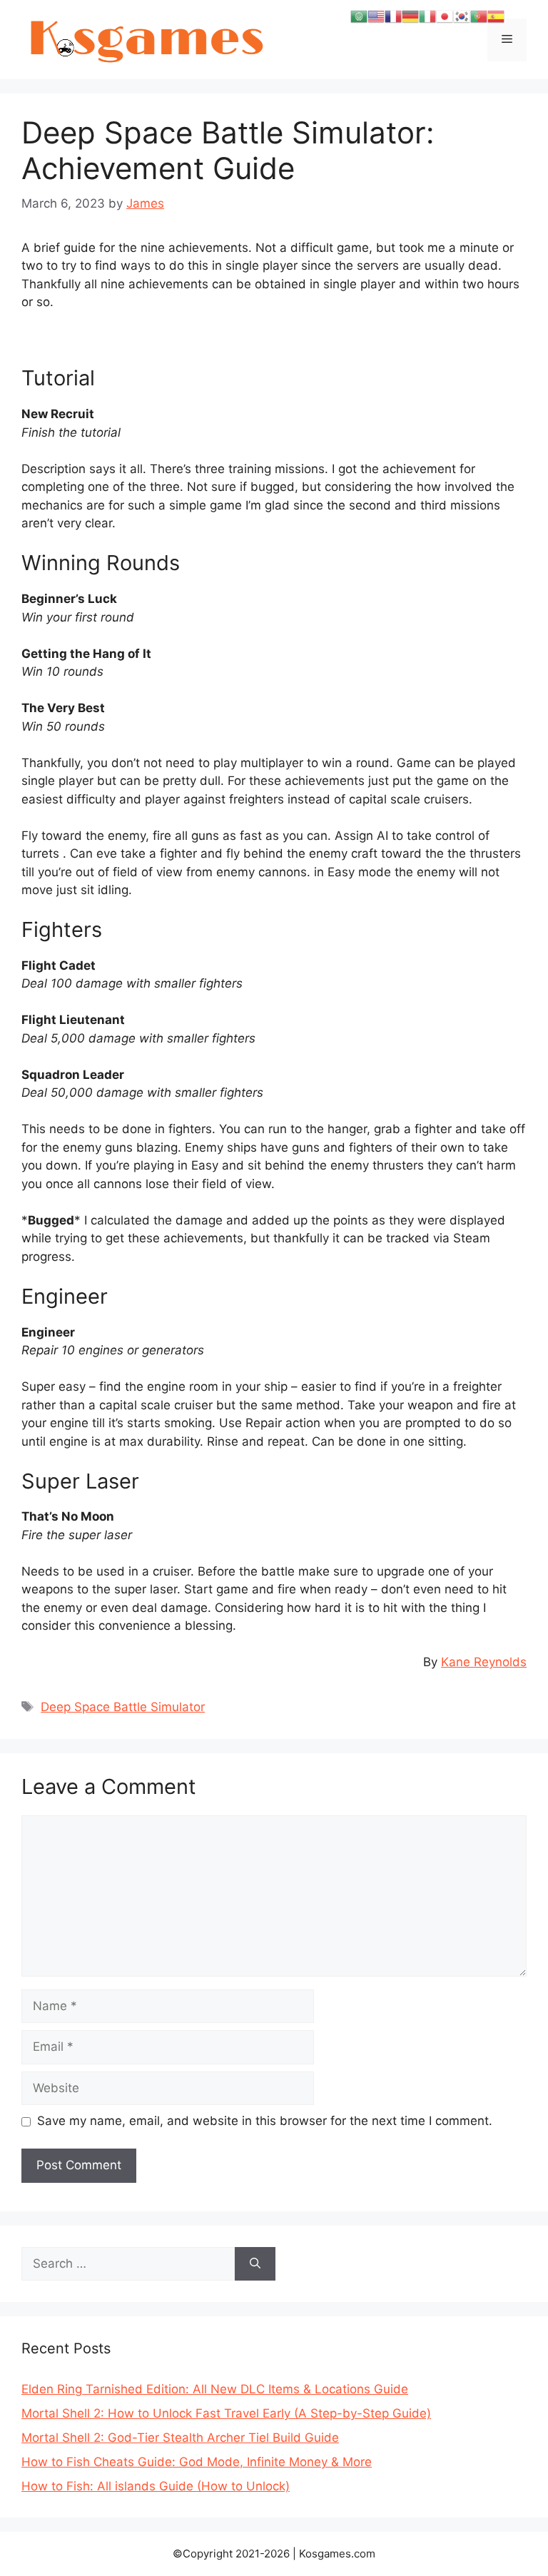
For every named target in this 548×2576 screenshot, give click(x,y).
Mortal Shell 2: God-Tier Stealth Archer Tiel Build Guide (180, 2438)
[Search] (255, 2264)
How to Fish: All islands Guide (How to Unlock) (156, 2486)
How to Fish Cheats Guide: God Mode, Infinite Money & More (197, 2462)
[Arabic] (359, 16)
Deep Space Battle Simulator (123, 1707)
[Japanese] (445, 16)
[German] (410, 16)
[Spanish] (496, 16)
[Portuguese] (479, 16)
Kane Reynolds (484, 1662)
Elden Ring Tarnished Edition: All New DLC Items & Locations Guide (215, 2389)
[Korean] (462, 16)
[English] (376, 16)
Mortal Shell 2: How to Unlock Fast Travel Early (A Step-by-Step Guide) (226, 2413)
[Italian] (427, 16)
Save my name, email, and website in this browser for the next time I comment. (265, 2121)
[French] (393, 16)
